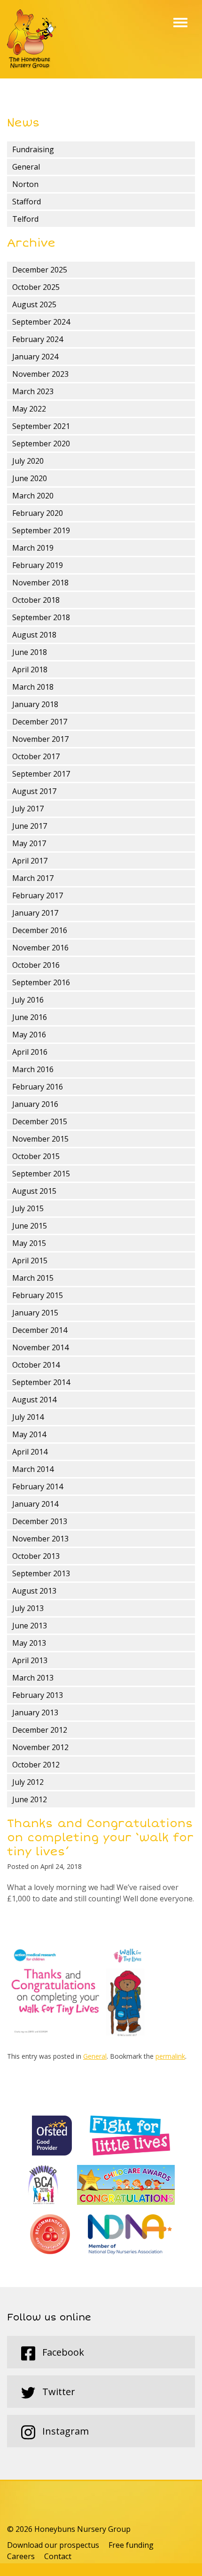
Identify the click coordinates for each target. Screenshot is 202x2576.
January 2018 (35, 704)
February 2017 (38, 895)
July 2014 (28, 1417)
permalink (170, 2056)
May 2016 (29, 1035)
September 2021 (41, 426)
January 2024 (35, 357)
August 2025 (34, 304)
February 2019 (38, 565)
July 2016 (28, 1000)
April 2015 (30, 1261)
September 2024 (41, 322)
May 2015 (29, 1243)
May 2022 (29, 409)
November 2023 (40, 374)
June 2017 (30, 826)
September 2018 (41, 617)
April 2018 (30, 669)
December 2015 (40, 1121)
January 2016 (35, 1104)
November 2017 (40, 739)
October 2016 (36, 965)
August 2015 (34, 1191)
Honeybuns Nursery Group (31, 39)
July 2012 (28, 1782)
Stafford (27, 202)
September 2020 (41, 444)
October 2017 (36, 756)
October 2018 (36, 600)
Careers (21, 2556)
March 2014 (33, 1469)
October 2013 (36, 1556)
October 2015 (36, 1156)
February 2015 (38, 1295)
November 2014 (40, 1347)
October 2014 (36, 1365)
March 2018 (33, 687)
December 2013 (40, 1521)
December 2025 (40, 270)
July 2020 (28, 461)
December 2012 (40, 1730)
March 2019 (33, 548)
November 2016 (40, 948)
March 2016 (33, 1069)
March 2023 (33, 391)
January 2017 (35, 913)
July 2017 (28, 809)
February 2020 (38, 513)
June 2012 (30, 1799)
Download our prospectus (53, 2545)
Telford (25, 219)
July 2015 (28, 1208)
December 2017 (40, 722)
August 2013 (34, 1591)
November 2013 (40, 1539)
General (26, 167)
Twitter (58, 2392)
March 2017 (33, 878)
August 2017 (34, 791)
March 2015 (33, 1278)
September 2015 (41, 1174)
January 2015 (35, 1313)
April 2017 (30, 861)
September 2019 (41, 530)
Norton (25, 184)
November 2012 (40, 1747)
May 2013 (29, 1643)
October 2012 (36, 1765)
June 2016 (30, 1017)
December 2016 (40, 930)
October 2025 (36, 287)
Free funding (131, 2545)
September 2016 (41, 982)
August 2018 (34, 635)
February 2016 (38, 1087)
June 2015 (30, 1226)
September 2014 (41, 1382)
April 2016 (30, 1052)
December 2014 (40, 1330)
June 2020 (30, 478)
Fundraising (33, 149)
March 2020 (33, 496)
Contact (58, 2556)
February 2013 (38, 1695)
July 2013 (28, 1608)
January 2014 (35, 1504)
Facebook (62, 2352)
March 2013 (33, 1678)
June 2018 (30, 652)
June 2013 (30, 1626)
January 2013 (35, 1712)
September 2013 (41, 1573)
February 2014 (38, 1486)
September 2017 (41, 774)
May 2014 (29, 1434)
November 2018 (40, 583)
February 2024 (38, 339)
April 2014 (30, 1452)
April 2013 (30, 1660)
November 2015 (40, 1139)
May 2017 (29, 843)
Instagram (64, 2431)
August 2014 (34, 1400)
